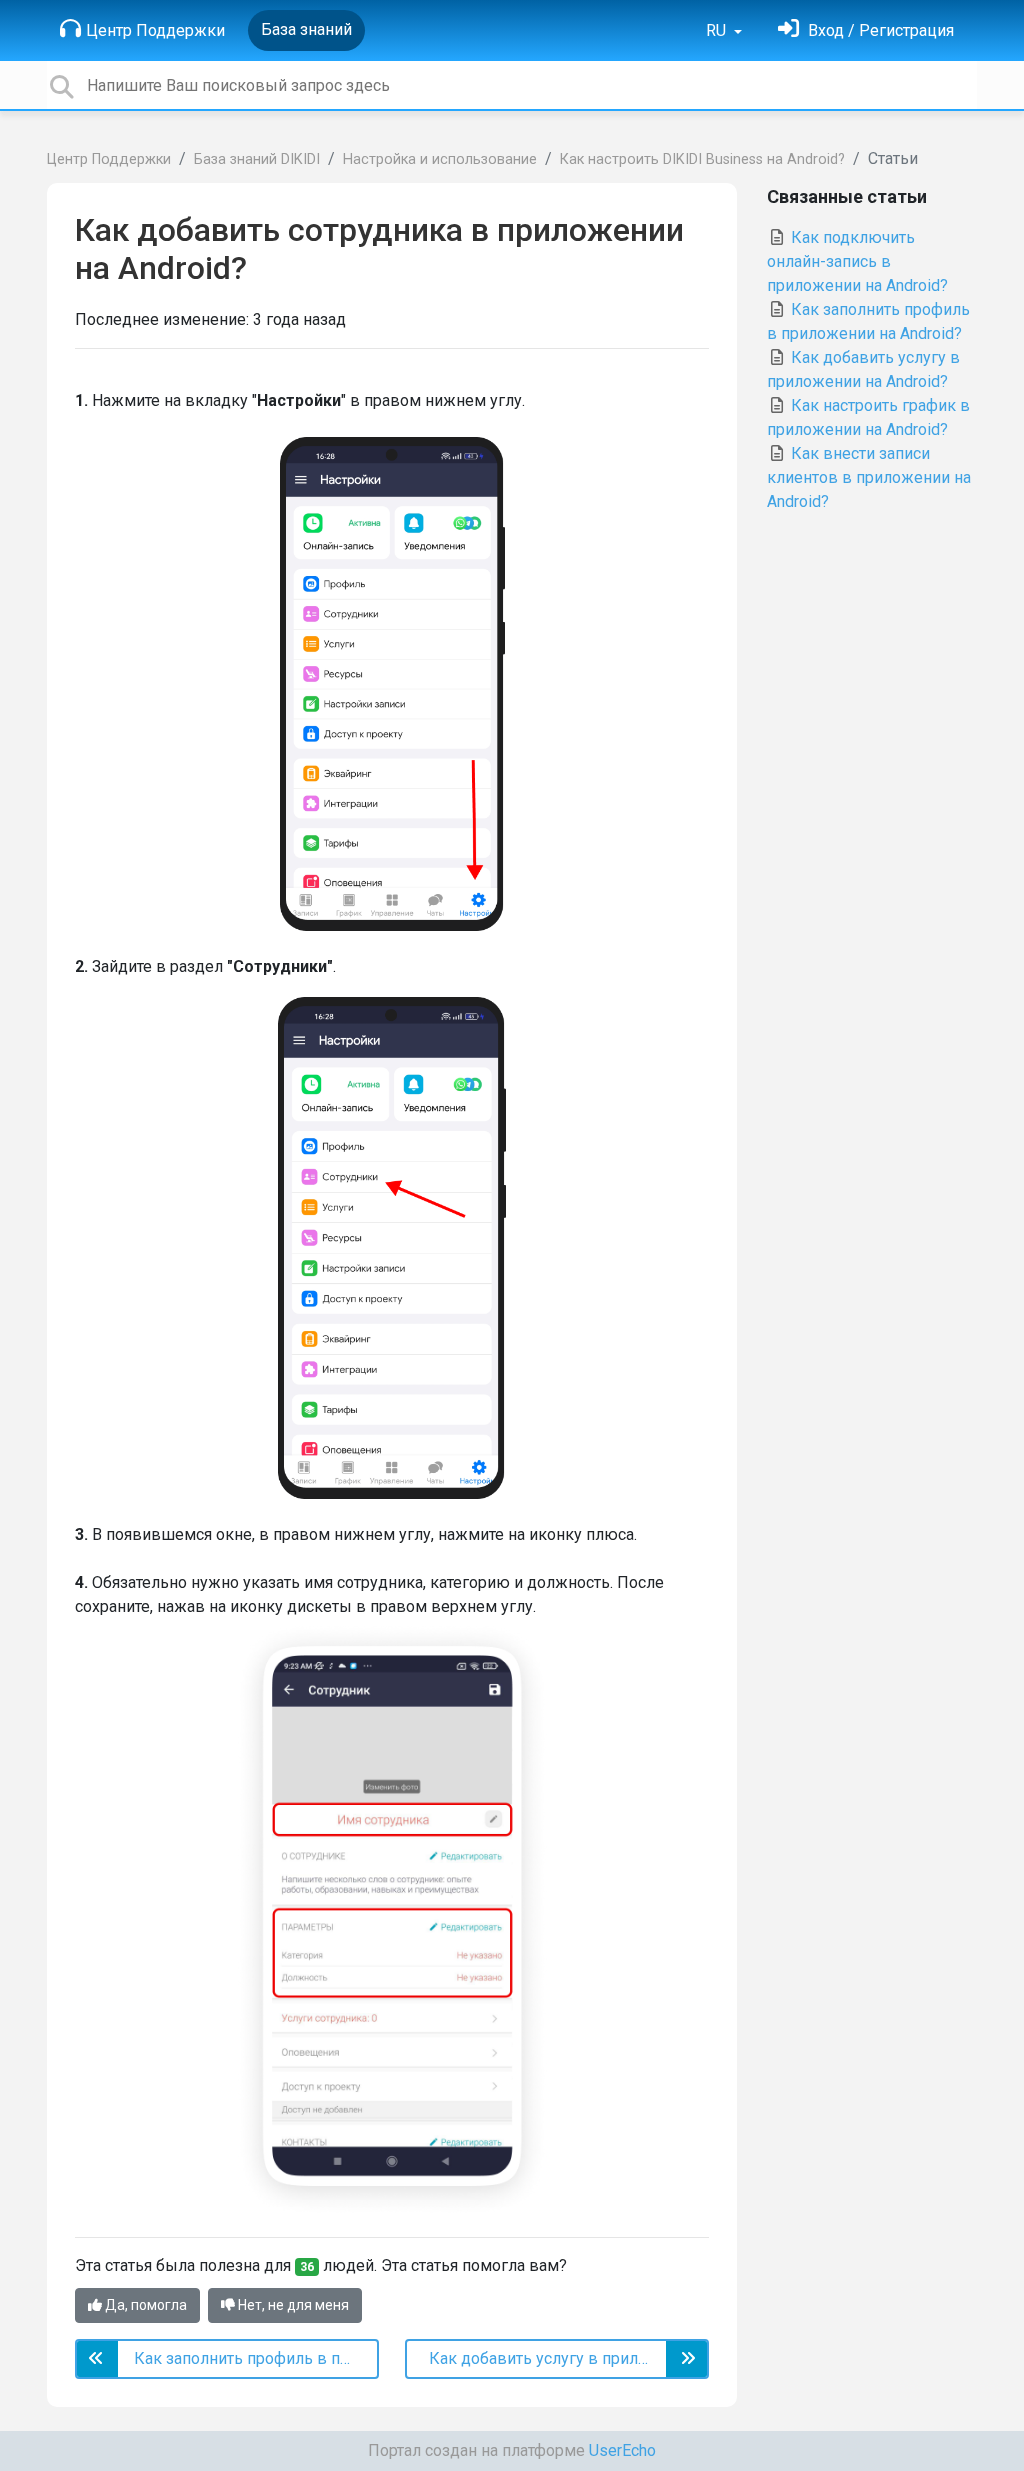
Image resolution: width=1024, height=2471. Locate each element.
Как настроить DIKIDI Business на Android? (702, 159)
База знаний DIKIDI (257, 159)
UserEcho (622, 2450)
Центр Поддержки (155, 30)
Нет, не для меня (292, 2305)
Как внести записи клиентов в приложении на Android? (869, 477)
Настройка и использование (440, 159)
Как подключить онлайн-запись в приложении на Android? (857, 261)
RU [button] (718, 30)
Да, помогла (144, 2305)
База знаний (306, 29)
